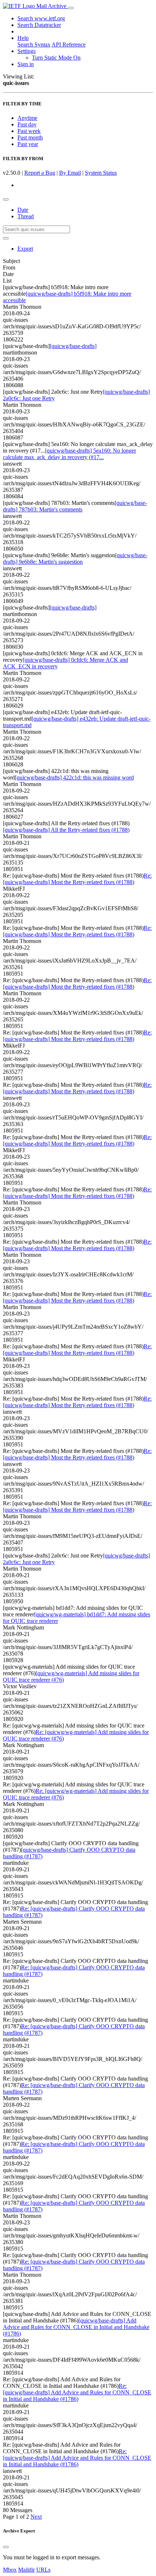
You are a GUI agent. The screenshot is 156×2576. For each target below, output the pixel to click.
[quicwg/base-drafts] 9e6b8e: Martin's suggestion (75, 558)
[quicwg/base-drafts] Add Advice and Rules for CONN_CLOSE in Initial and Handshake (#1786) (76, 2327)
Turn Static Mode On (56, 58)
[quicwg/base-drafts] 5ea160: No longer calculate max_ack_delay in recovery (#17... (69, 454)
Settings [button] (26, 51)
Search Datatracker (39, 25)
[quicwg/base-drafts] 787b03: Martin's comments (75, 506)
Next (36, 2517)
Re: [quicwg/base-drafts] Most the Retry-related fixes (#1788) (77, 879)
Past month (30, 137)
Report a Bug (40, 173)
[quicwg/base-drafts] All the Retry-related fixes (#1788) (66, 830)
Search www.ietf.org (41, 18)
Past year (28, 144)
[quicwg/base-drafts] (73, 346)
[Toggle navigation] (71, 8)
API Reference (69, 44)
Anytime (27, 118)
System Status (101, 173)
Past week (29, 131)
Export (25, 249)
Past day (27, 124)
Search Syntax (34, 44)
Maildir (26, 2570)
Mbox (10, 2570)
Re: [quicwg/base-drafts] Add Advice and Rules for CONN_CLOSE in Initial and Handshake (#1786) (77, 2392)
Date (23, 210)
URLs (43, 2570)
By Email (70, 173)
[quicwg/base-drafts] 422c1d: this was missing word (74, 777)
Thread (26, 216)
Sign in (26, 64)
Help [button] (23, 38)
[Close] (6, 2547)
